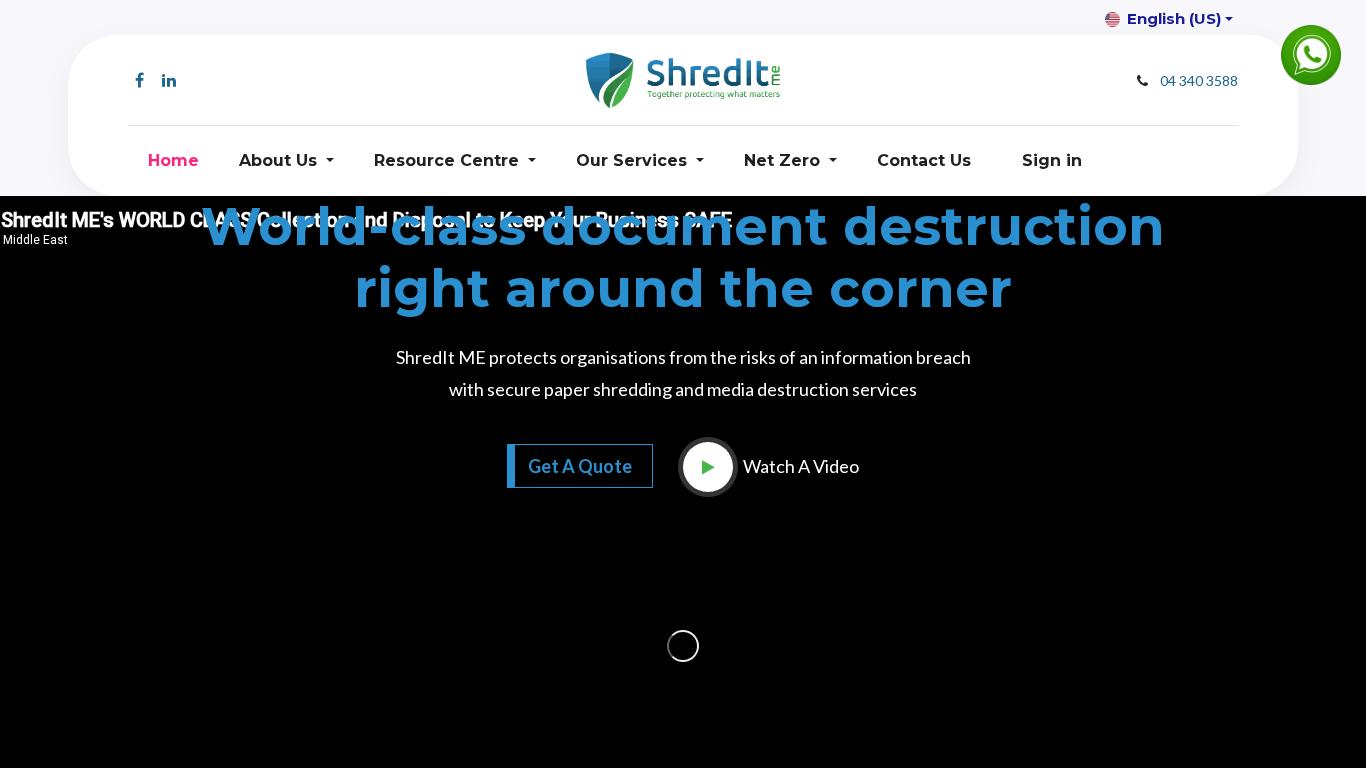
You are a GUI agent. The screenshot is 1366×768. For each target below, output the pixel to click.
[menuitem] (173, 161)
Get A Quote (580, 466)
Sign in (1052, 160)
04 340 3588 (1199, 80)
